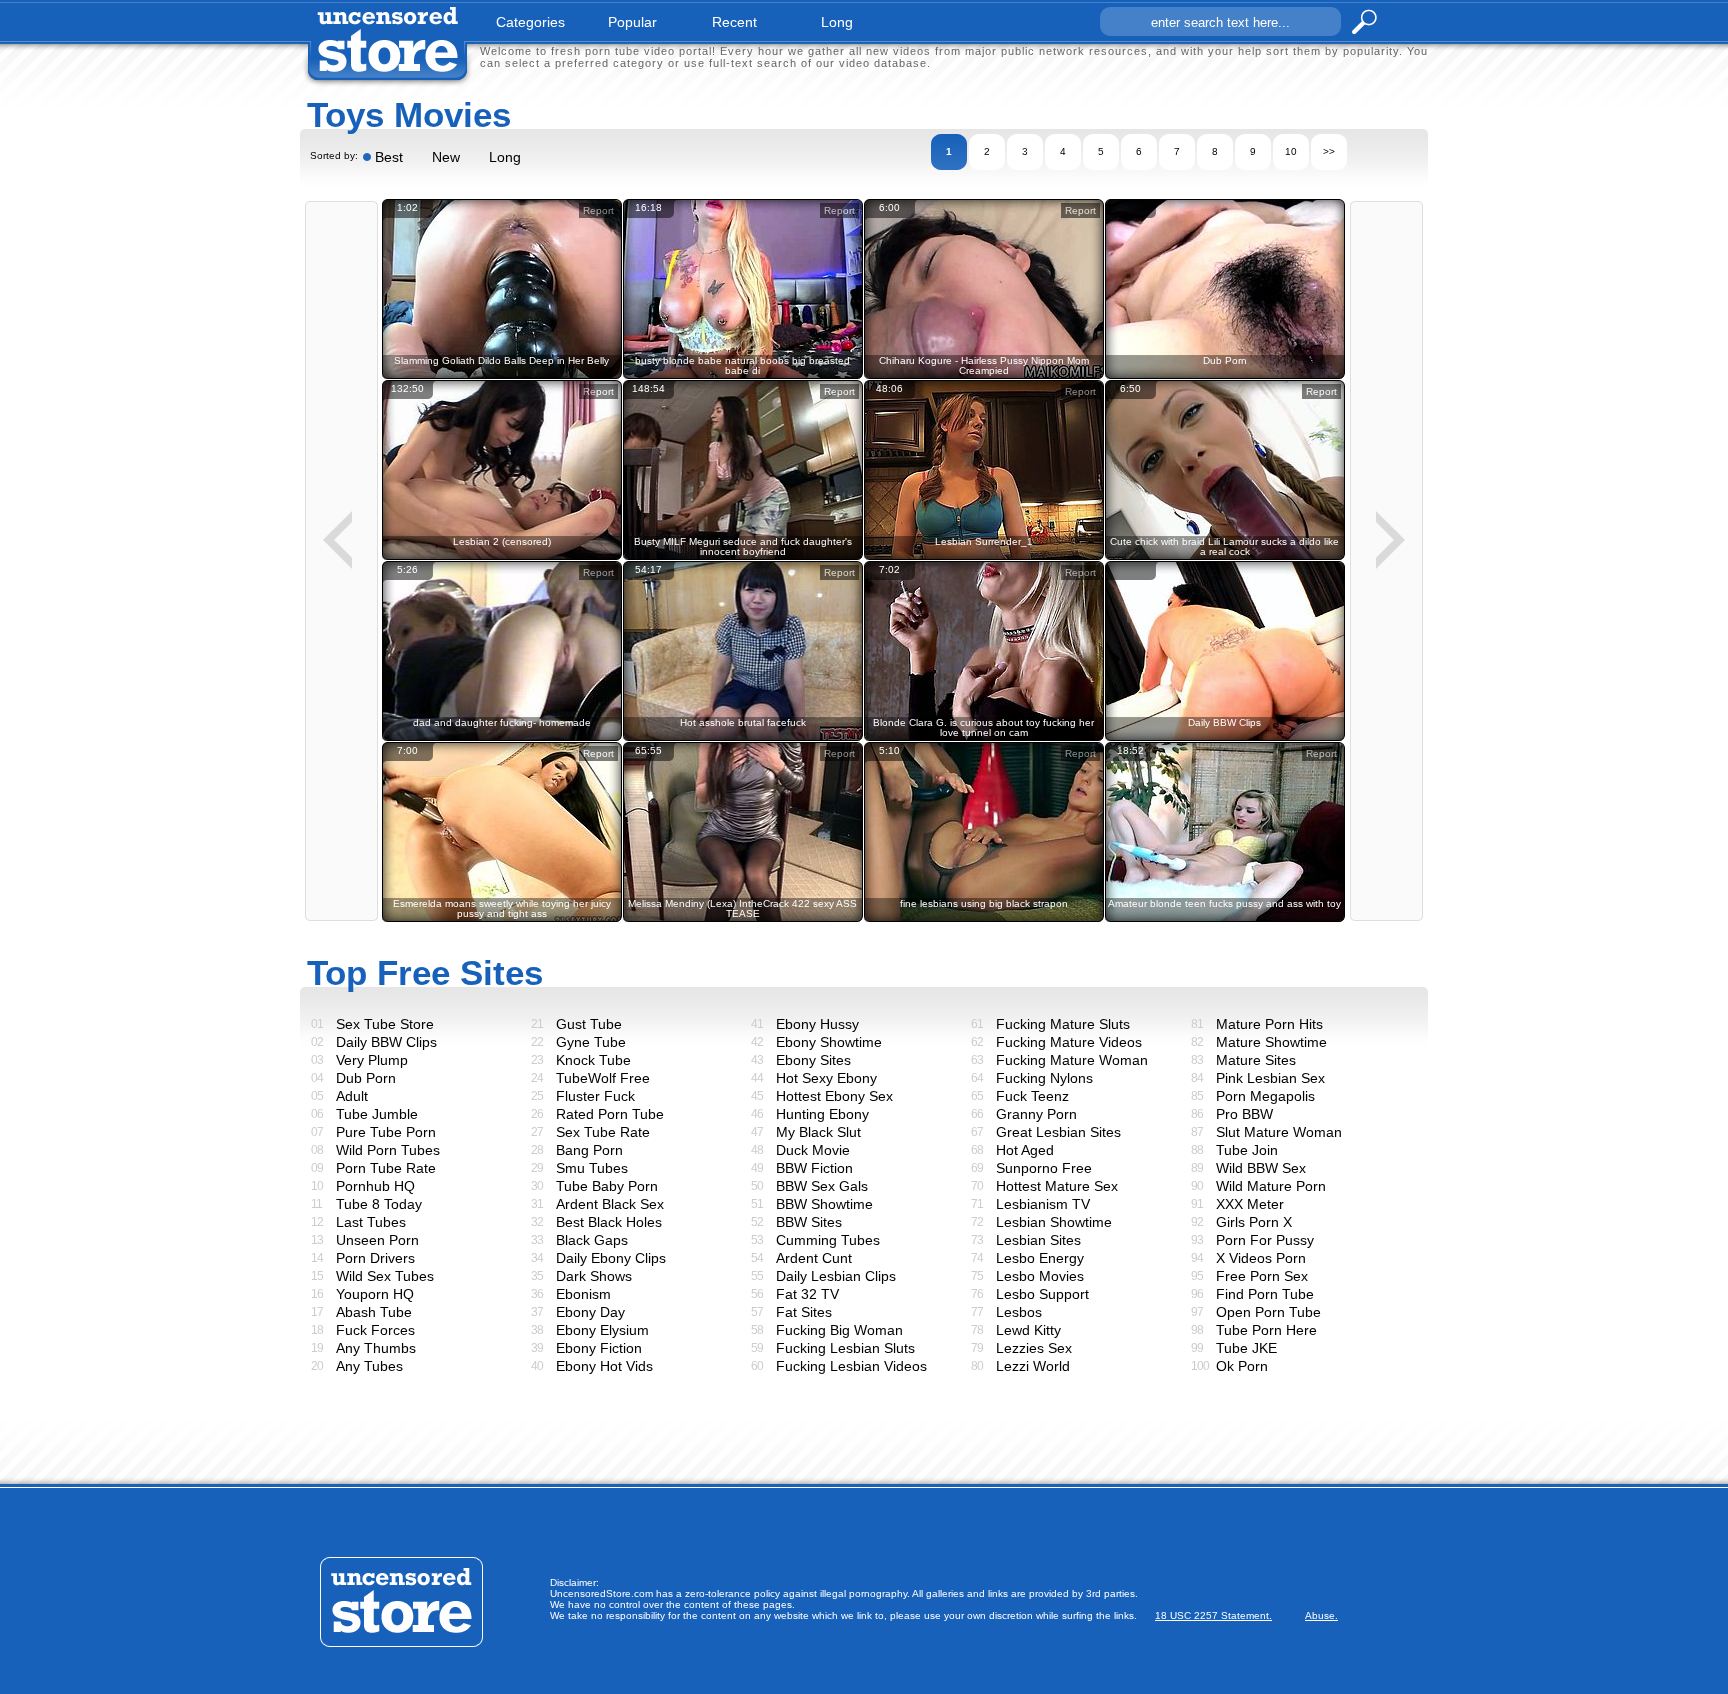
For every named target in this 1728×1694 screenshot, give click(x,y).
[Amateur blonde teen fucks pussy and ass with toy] (1225, 918)
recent (734, 22)
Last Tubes (371, 1222)
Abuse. (1321, 1615)
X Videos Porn (1261, 1258)
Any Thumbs (376, 1348)
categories (530, 22)
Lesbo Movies (1040, 1276)
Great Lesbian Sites (1058, 1132)
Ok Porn (1242, 1366)
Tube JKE (1246, 1348)
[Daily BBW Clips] (1225, 737)
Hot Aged (1025, 1150)
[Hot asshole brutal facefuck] (743, 737)
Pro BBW (1244, 1114)
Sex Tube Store (385, 1024)
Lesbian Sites (1038, 1240)
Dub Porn (366, 1078)
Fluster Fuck (595, 1096)
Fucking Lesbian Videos (851, 1366)
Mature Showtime (1271, 1042)
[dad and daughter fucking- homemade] (502, 737)
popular (632, 22)
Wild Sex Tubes (385, 1276)
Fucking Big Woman (839, 1330)
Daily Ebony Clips (611, 1258)
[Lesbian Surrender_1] (984, 556)
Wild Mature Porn (1271, 1186)
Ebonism (583, 1294)
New (446, 157)
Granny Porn (1036, 1114)
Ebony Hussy (817, 1024)
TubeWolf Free (603, 1078)
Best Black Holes (609, 1222)
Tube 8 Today (379, 1204)
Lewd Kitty (1028, 1330)
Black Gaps (592, 1240)
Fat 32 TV (807, 1294)
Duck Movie (813, 1150)
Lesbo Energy (1040, 1258)
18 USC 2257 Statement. (1213, 1615)
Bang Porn (589, 1150)
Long (505, 157)
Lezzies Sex (1034, 1348)
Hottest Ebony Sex (834, 1096)
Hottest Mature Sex (1057, 1186)
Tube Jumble (377, 1114)
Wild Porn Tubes (388, 1150)
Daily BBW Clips (386, 1042)
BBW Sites (809, 1222)
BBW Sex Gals (822, 1186)
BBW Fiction (814, 1168)
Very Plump (372, 1060)
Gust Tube (589, 1024)
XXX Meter (1250, 1204)
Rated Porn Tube (610, 1114)
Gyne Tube (591, 1042)
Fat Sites (804, 1312)
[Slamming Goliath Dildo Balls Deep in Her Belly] (502, 375)
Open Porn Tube (1268, 1312)
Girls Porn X (1254, 1222)
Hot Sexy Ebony (826, 1078)
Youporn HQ (375, 1294)
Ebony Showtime (829, 1042)
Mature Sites (1256, 1060)
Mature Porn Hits (1269, 1024)
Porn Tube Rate (386, 1168)
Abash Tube (374, 1312)
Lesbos (1019, 1312)
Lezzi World (1033, 1366)
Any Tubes (369, 1366)
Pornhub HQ (375, 1186)
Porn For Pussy (1265, 1240)
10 (1291, 151)
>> (1329, 151)
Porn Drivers (375, 1258)
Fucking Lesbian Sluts (845, 1348)
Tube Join (1247, 1150)
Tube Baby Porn (607, 1186)
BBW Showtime (824, 1204)
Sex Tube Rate (603, 1132)
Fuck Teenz (1032, 1096)
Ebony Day (590, 1312)
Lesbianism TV (1043, 1204)
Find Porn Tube (1265, 1294)
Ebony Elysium (602, 1330)
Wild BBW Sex (1261, 1168)
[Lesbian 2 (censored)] (502, 556)
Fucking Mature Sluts (1063, 1024)
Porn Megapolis (1265, 1096)
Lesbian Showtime (1054, 1222)
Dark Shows (594, 1276)
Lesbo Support (1042, 1294)
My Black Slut (818, 1132)
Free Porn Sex (1262, 1276)
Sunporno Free (1044, 1168)
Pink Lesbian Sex (1270, 1078)
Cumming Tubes (828, 1240)
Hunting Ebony (822, 1114)
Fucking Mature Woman (1072, 1060)
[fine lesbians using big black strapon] (984, 918)
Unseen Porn (377, 1240)
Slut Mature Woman (1279, 1132)
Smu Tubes (592, 1168)
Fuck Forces (375, 1330)
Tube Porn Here (1266, 1330)
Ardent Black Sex (610, 1204)
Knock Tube (593, 1060)
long (837, 22)
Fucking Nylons (1044, 1078)
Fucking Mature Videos (1069, 1042)
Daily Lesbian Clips (836, 1276)
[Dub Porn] (1225, 375)
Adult (352, 1096)
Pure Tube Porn (386, 1132)
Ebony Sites (813, 1060)
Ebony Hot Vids (604, 1366)
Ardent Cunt (814, 1258)
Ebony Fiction (599, 1348)
